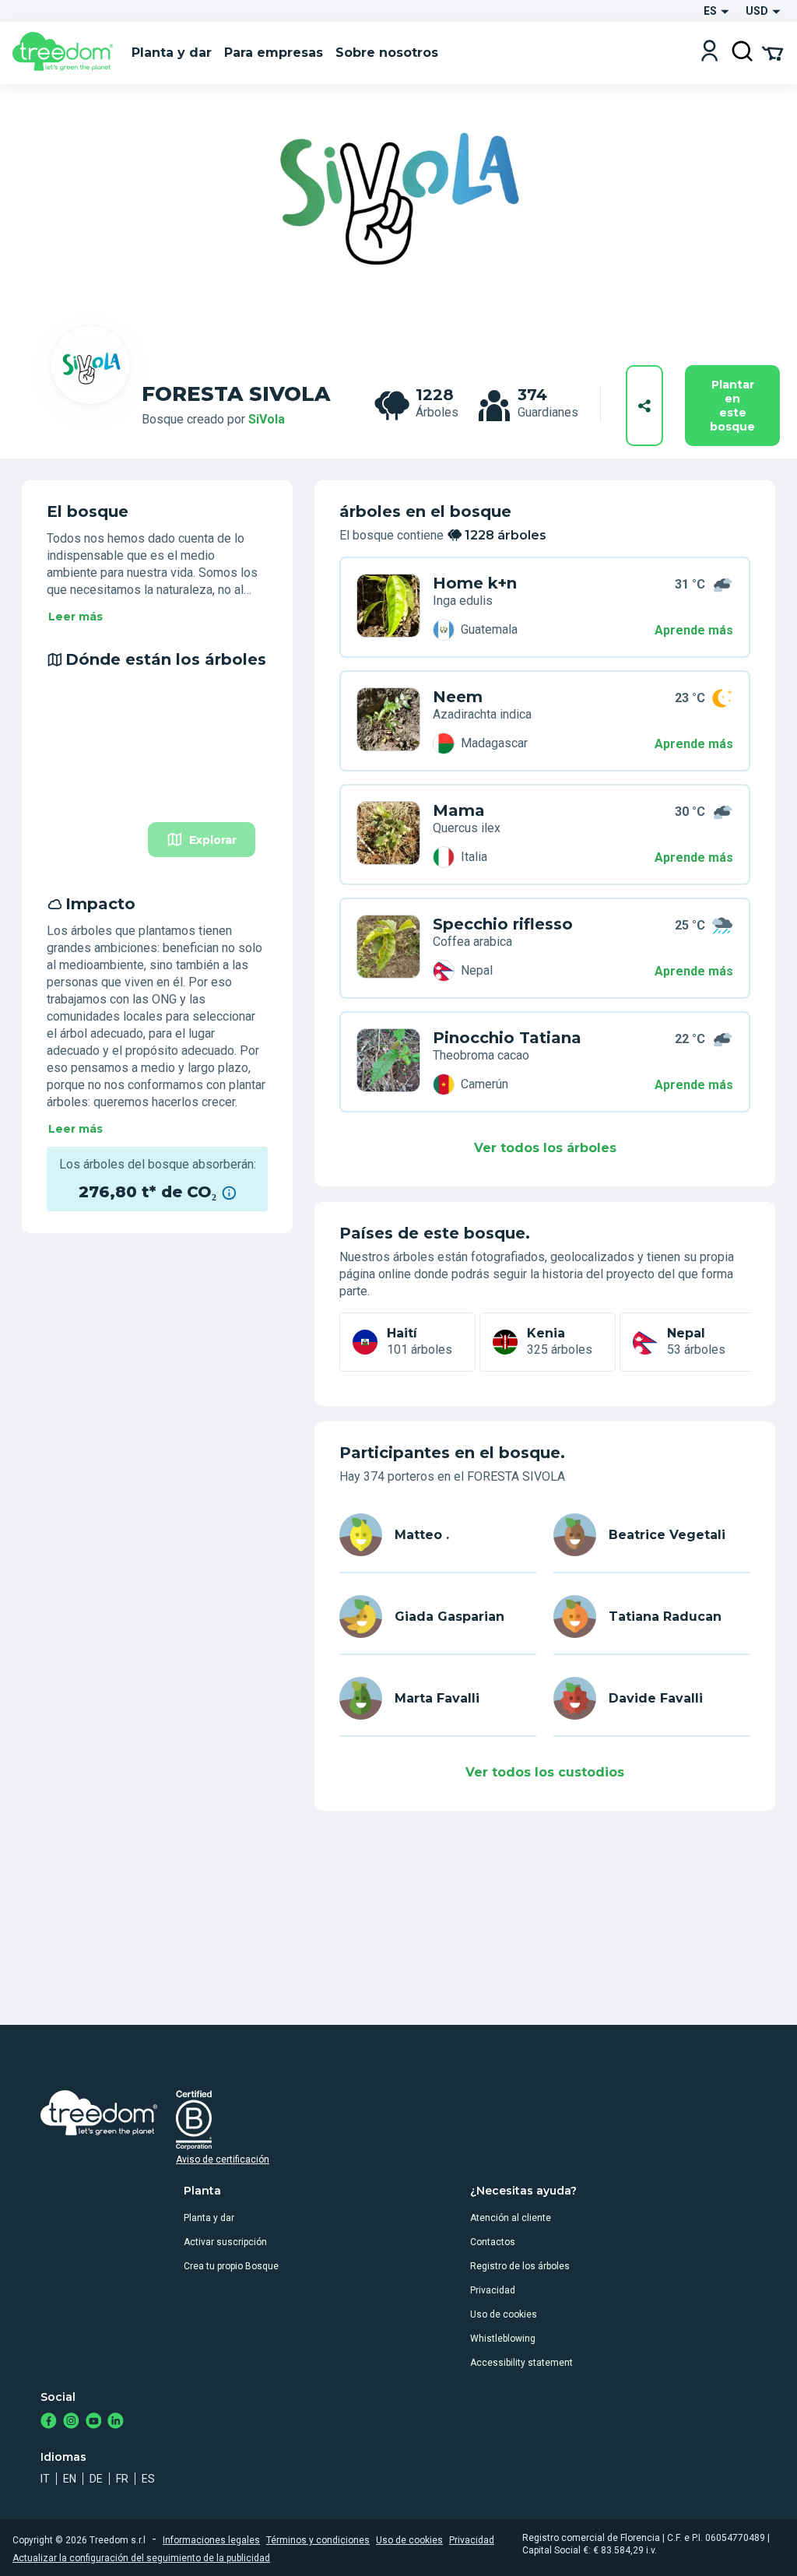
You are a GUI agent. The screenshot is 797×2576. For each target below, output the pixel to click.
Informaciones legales (211, 2540)
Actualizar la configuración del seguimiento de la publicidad (141, 2558)
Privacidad (493, 2290)
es (148, 2479)
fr (122, 2479)
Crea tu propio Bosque (231, 2266)
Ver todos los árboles (545, 1148)
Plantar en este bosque (732, 406)
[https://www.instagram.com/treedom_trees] (71, 2422)
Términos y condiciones (318, 2540)
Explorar (213, 840)
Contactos (493, 2242)
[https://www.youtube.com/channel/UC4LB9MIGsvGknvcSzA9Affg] (94, 2422)
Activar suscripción (225, 2242)
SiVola (267, 419)
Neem (458, 697)
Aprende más (694, 630)
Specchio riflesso (503, 924)
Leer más (75, 617)
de (96, 2479)
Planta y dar (209, 2218)
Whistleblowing (503, 2339)
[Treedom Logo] (66, 53)
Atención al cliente (511, 2218)
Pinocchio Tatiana (507, 1038)
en (70, 2479)
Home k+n (475, 583)
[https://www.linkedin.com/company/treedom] (116, 2422)
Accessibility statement (521, 2363)
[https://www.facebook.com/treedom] (49, 2422)
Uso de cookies (504, 2314)
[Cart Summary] (772, 52)
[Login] (709, 53)
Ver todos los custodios (545, 1772)
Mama (459, 810)
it (45, 2479)
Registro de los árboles (520, 2266)
